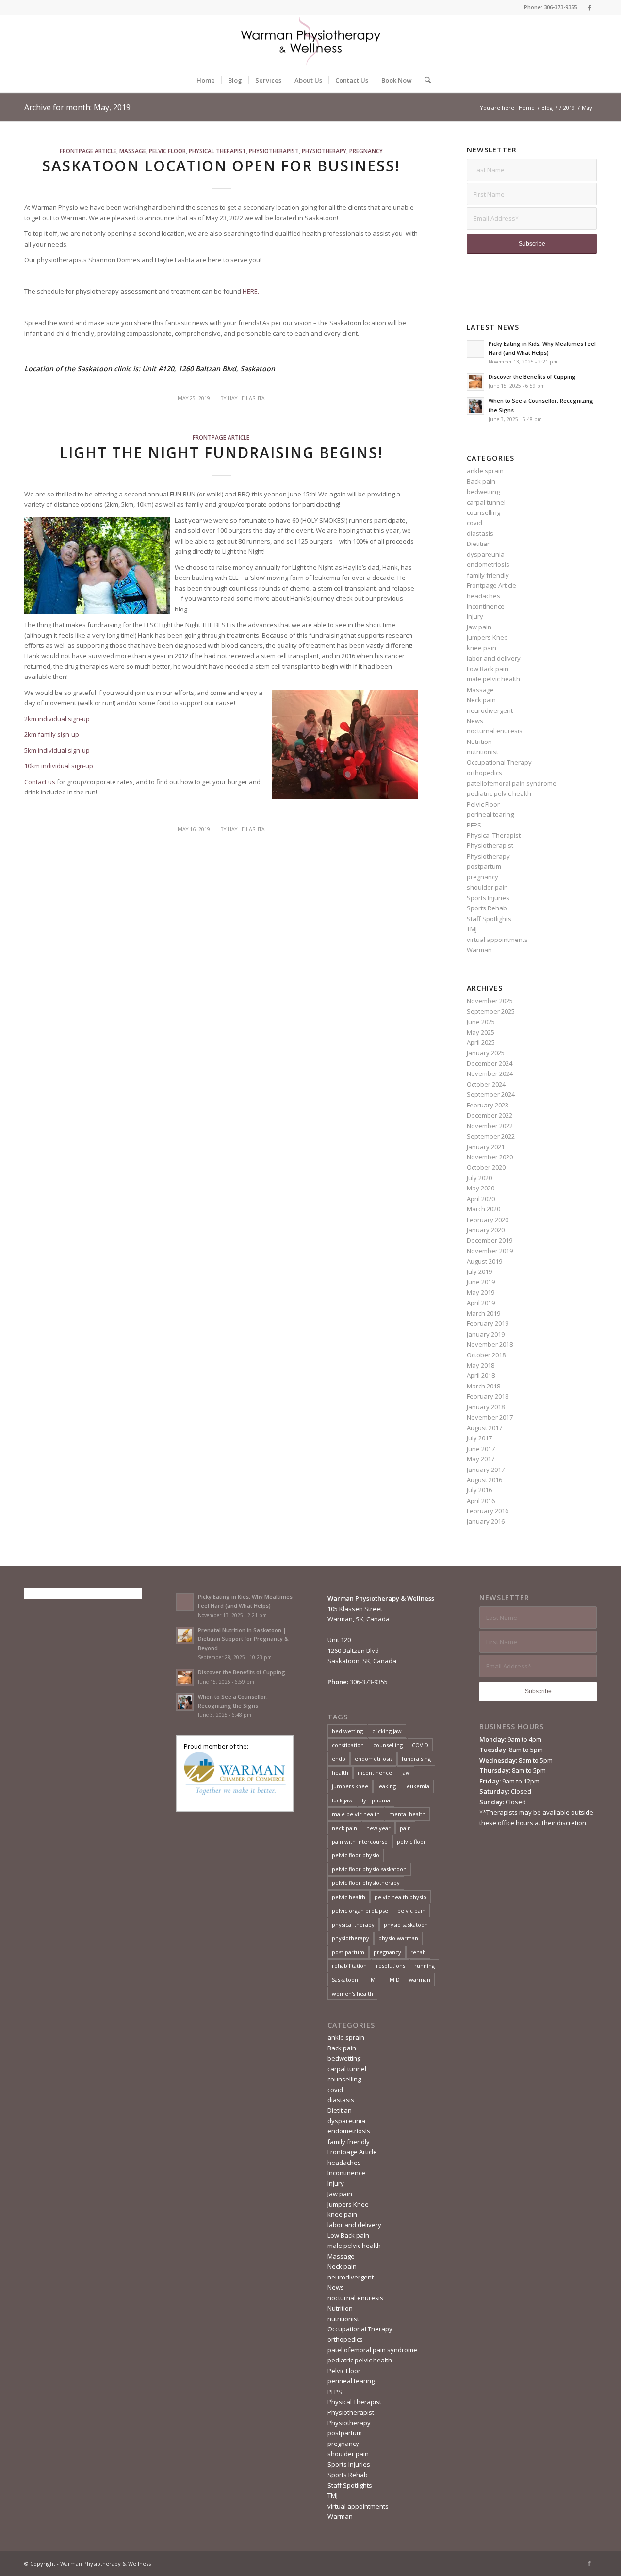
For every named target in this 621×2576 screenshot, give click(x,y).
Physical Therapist (217, 151)
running (425, 1966)
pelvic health (349, 1897)
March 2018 (483, 1386)
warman (420, 1979)
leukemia (417, 1786)
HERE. (251, 291)
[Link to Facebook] (589, 7)
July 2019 (479, 1271)
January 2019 (486, 1334)
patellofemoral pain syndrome (512, 783)
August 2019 (484, 1261)
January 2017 (486, 1470)
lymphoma (376, 1800)
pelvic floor (411, 1841)
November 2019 (490, 1251)
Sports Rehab (487, 908)
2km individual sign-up (57, 719)
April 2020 (481, 1199)
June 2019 (481, 1282)
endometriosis (488, 564)
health (340, 1773)
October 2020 (486, 1167)
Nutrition (479, 742)
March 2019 (483, 1313)
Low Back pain (488, 669)
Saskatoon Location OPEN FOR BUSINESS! (221, 166)
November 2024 (490, 1073)
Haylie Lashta (246, 398)
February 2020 (488, 1220)
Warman (479, 950)
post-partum (348, 1952)
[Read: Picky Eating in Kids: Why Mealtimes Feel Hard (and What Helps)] (475, 349)
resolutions (391, 1966)
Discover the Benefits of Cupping (532, 376)
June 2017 (481, 1449)
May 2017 (481, 1459)
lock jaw (342, 1800)
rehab (418, 1952)
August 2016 (484, 1480)
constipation (348, 1745)
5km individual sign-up (57, 750)
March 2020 (483, 1209)
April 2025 (481, 1042)
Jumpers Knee (487, 637)
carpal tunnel (486, 502)
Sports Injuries (488, 898)
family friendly (488, 575)
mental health (407, 1814)
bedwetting (483, 492)
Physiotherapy (324, 151)
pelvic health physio (400, 1897)
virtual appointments (497, 940)
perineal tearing (490, 814)
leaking (387, 1786)
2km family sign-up (52, 734)
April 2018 (481, 1375)
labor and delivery (494, 658)
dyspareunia (486, 554)
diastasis (480, 533)
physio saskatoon (406, 1924)
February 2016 (488, 1511)
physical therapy (353, 1924)
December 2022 (490, 1115)
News (475, 721)
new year (378, 1828)
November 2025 (490, 1001)
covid (474, 523)
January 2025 (486, 1053)
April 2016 (481, 1501)
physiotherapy (351, 1938)
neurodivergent (490, 710)
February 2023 (488, 1105)
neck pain (344, 1828)
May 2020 (481, 1188)
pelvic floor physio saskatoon (369, 1869)
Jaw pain (479, 627)
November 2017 (490, 1417)
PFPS (474, 825)
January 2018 (486, 1407)
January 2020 (486, 1230)
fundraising (416, 1759)
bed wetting (347, 1731)
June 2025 (481, 1022)
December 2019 (490, 1240)
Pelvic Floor (167, 151)
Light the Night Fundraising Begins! (221, 453)
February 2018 (488, 1396)
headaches (483, 596)
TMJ (472, 929)
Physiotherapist (274, 151)
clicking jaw (387, 1731)
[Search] (425, 80)
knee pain (482, 648)
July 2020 (479, 1178)
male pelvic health (493, 679)
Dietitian (479, 544)
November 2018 (490, 1344)
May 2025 (481, 1032)
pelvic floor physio (356, 1855)
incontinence (375, 1773)
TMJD (393, 1979)
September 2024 (491, 1094)
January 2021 (486, 1147)
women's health (352, 1993)
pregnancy (366, 151)
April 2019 (481, 1303)
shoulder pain (487, 887)
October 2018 (486, 1355)
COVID (420, 1745)
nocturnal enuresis (495, 731)
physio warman (398, 1938)
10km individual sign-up (59, 766)
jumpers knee (350, 1786)
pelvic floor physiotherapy (366, 1883)
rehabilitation (349, 1966)
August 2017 (484, 1428)
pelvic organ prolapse (360, 1910)
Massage (133, 151)
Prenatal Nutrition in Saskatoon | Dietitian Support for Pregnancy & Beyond (243, 1639)
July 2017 (479, 1438)
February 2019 (488, 1323)
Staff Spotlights (489, 919)
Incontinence (486, 606)
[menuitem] (206, 80)
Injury (475, 616)
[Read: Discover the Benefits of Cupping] (475, 382)
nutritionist (482, 752)
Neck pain (481, 700)
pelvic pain (411, 1910)
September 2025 (491, 1011)
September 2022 (491, 1136)
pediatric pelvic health (499, 793)
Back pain (481, 481)
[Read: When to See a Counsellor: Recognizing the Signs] (475, 406)
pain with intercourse (360, 1841)
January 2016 (486, 1521)
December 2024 (490, 1063)
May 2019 (481, 1292)
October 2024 (486, 1084)
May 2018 (481, 1365)
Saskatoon (345, 1979)
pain (405, 1828)
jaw (406, 1773)
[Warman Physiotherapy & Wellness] (310, 41)
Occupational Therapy (499, 762)
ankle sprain (485, 471)
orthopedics (484, 773)
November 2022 (490, 1126)
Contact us (40, 782)
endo (339, 1759)
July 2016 (479, 1490)
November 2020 (490, 1157)
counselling (483, 512)
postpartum (484, 866)
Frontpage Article (88, 151)
